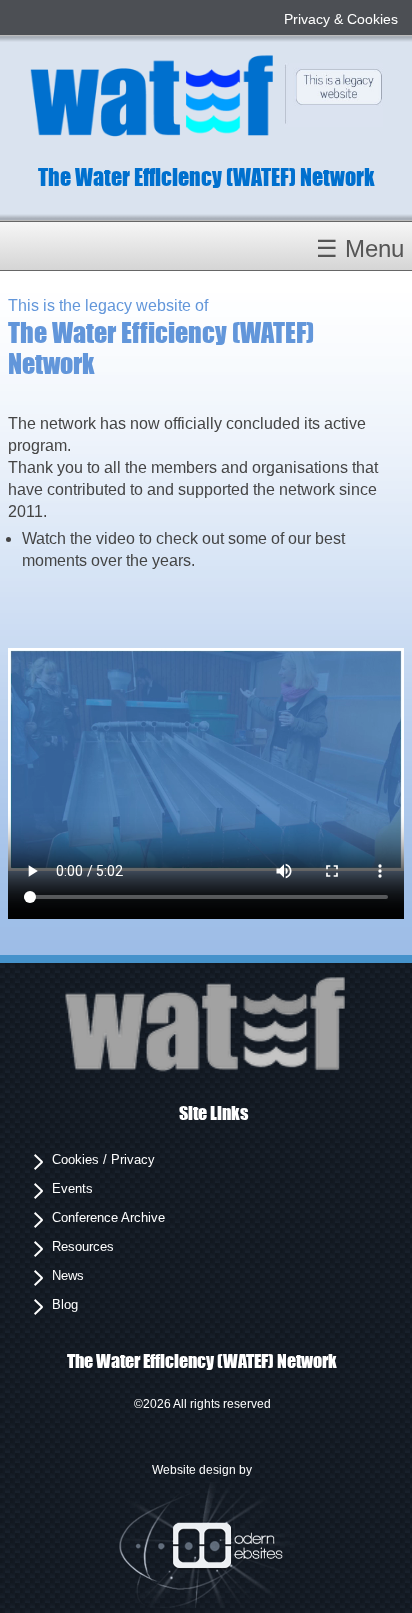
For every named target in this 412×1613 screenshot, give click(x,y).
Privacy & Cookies (341, 19)
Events (72, 1188)
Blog (65, 1304)
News (68, 1275)
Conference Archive (108, 1217)
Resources (83, 1246)
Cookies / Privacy (103, 1159)
